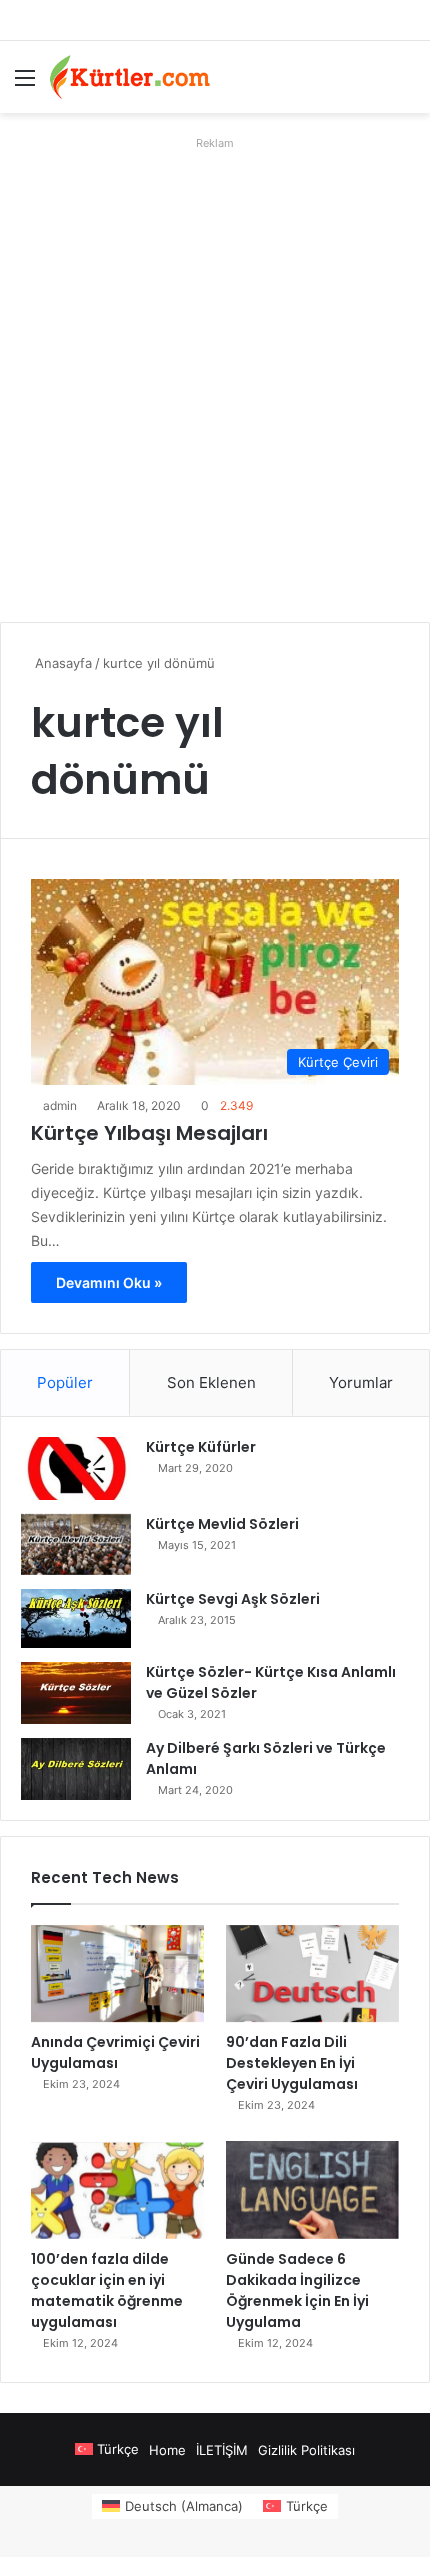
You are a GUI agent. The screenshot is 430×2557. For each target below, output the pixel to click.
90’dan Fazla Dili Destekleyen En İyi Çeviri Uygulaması (292, 2063)
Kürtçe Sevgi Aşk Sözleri (233, 1599)
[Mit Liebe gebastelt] (130, 77)
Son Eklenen (211, 1382)
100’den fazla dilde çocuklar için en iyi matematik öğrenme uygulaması (107, 2290)
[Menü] (25, 84)
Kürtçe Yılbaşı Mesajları (149, 1133)
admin (60, 1105)
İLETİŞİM (222, 2450)
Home (167, 2450)
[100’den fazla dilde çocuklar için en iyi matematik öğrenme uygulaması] (117, 2190)
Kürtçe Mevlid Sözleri (222, 1524)
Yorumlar (361, 1382)
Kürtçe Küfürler (201, 1447)
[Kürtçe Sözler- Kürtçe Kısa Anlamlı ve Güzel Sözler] (76, 1693)
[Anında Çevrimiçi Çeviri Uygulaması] (117, 1974)
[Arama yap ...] (405, 84)
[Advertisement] (215, 372)
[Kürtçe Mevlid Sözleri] (76, 1544)
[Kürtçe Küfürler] (76, 1468)
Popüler (65, 1382)
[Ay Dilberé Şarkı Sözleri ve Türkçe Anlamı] (76, 1769)
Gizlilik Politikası (306, 2450)
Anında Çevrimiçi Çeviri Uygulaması (115, 2052)
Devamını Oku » (109, 1282)
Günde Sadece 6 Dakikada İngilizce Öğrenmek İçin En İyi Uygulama (297, 2290)
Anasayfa (61, 663)
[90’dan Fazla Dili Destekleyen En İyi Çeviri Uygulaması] (312, 1974)
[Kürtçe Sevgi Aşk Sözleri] (76, 1618)
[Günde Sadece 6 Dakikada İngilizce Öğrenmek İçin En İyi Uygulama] (312, 2190)
